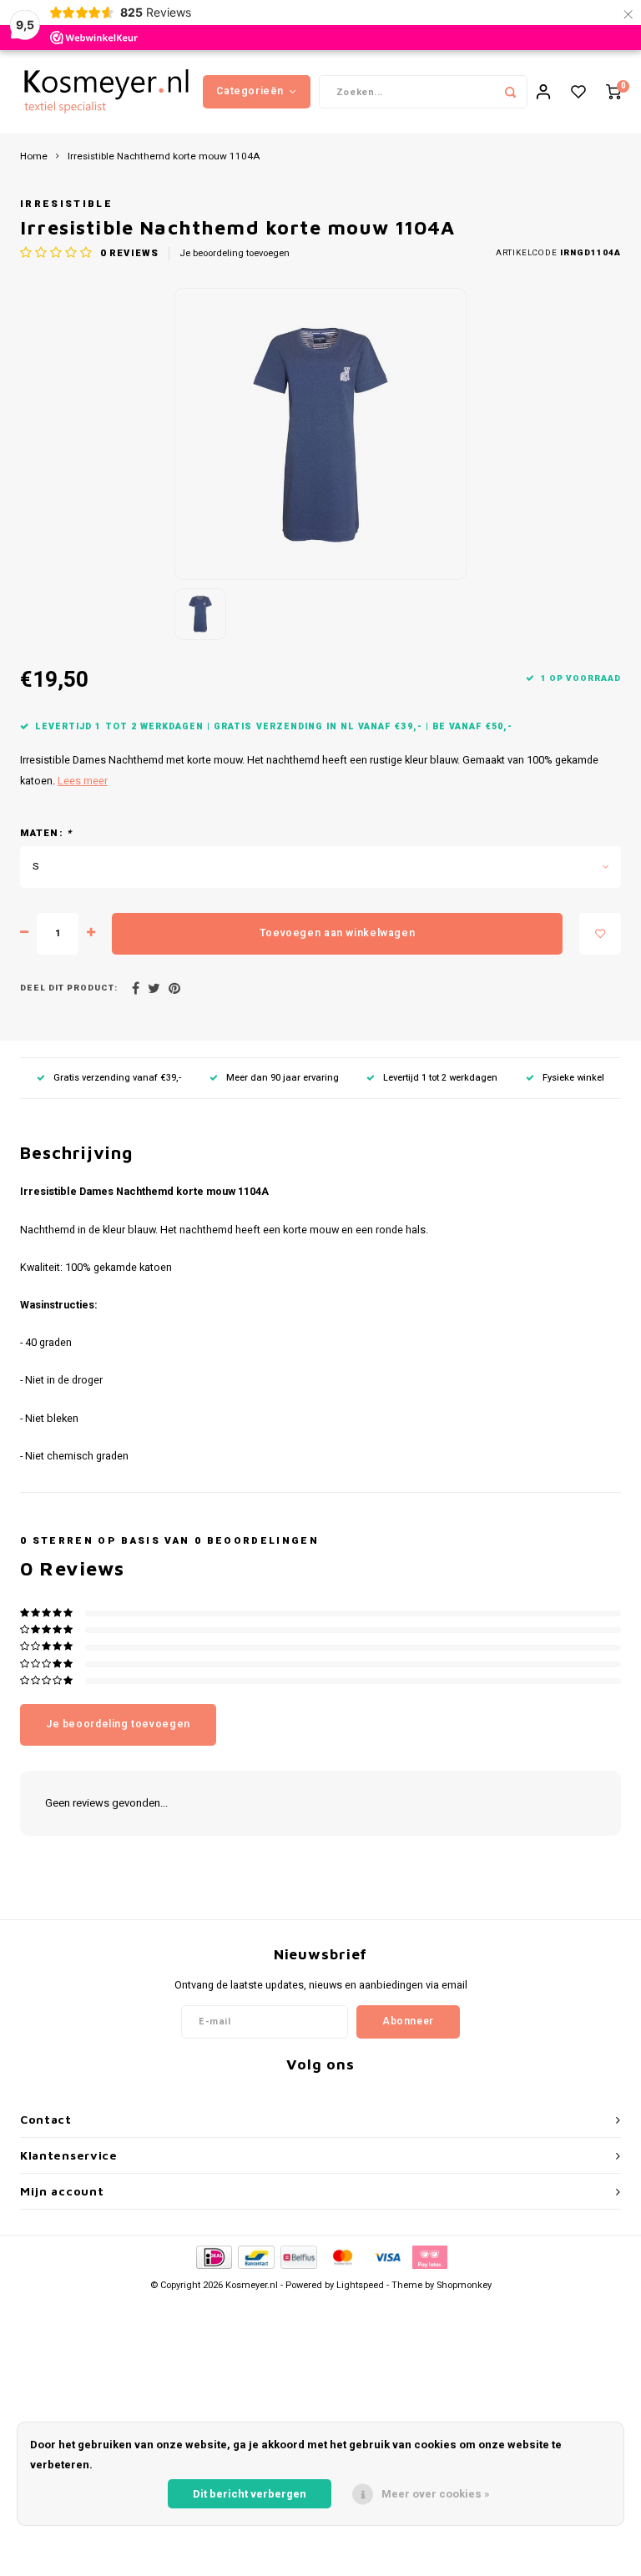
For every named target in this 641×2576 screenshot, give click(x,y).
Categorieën (250, 91)
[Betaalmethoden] (213, 2256)
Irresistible (66, 204)
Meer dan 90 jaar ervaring (283, 1078)
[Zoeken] (511, 92)
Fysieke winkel (573, 1078)
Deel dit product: (69, 988)
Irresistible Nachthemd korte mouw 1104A (164, 157)
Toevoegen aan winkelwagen (337, 933)
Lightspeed (360, 2285)
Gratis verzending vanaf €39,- (117, 1078)
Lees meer (83, 781)
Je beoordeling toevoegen (235, 254)
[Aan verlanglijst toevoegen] (600, 934)
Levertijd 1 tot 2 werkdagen (440, 1078)
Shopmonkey (464, 2285)
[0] (613, 92)
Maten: (46, 834)
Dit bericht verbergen (250, 2494)
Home (34, 157)
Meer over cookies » (436, 2494)
